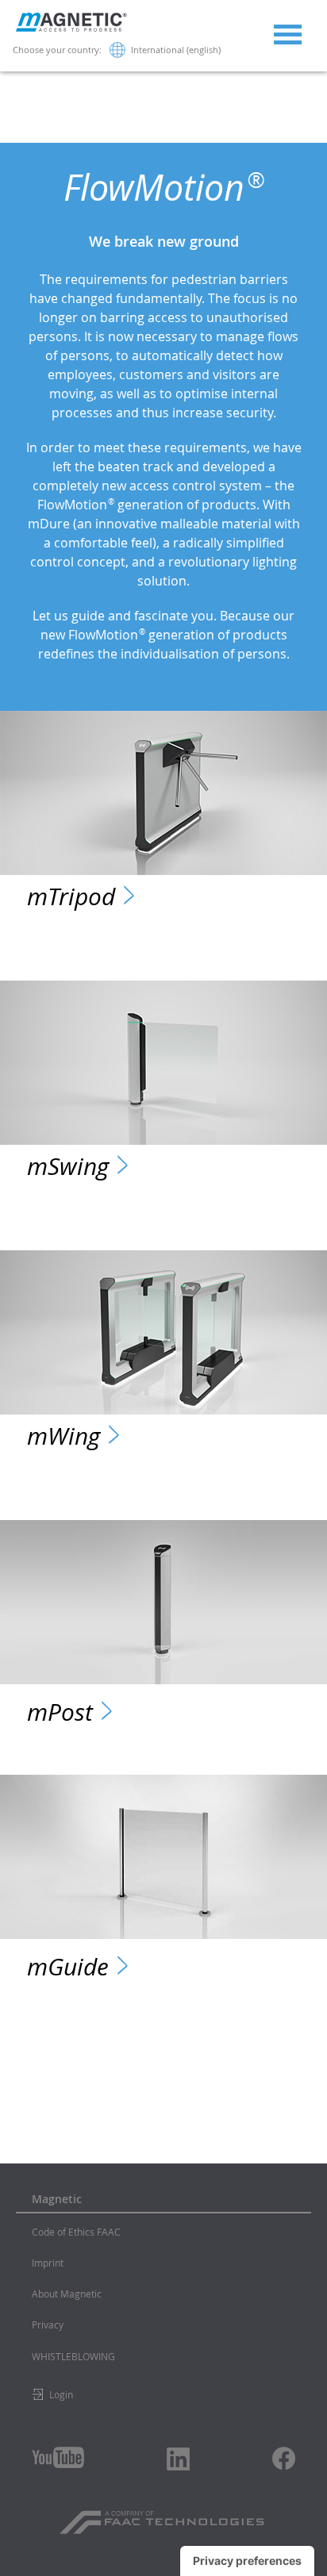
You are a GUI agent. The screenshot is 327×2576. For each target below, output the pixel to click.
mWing (63, 1436)
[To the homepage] (71, 28)
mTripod (71, 896)
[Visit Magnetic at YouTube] (58, 2457)
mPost (60, 1712)
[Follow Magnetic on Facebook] (284, 2458)
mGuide (68, 1966)
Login (61, 2394)
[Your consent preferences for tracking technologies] (247, 2561)
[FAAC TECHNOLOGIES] (164, 2516)
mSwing (68, 1166)
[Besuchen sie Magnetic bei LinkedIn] (179, 2459)
